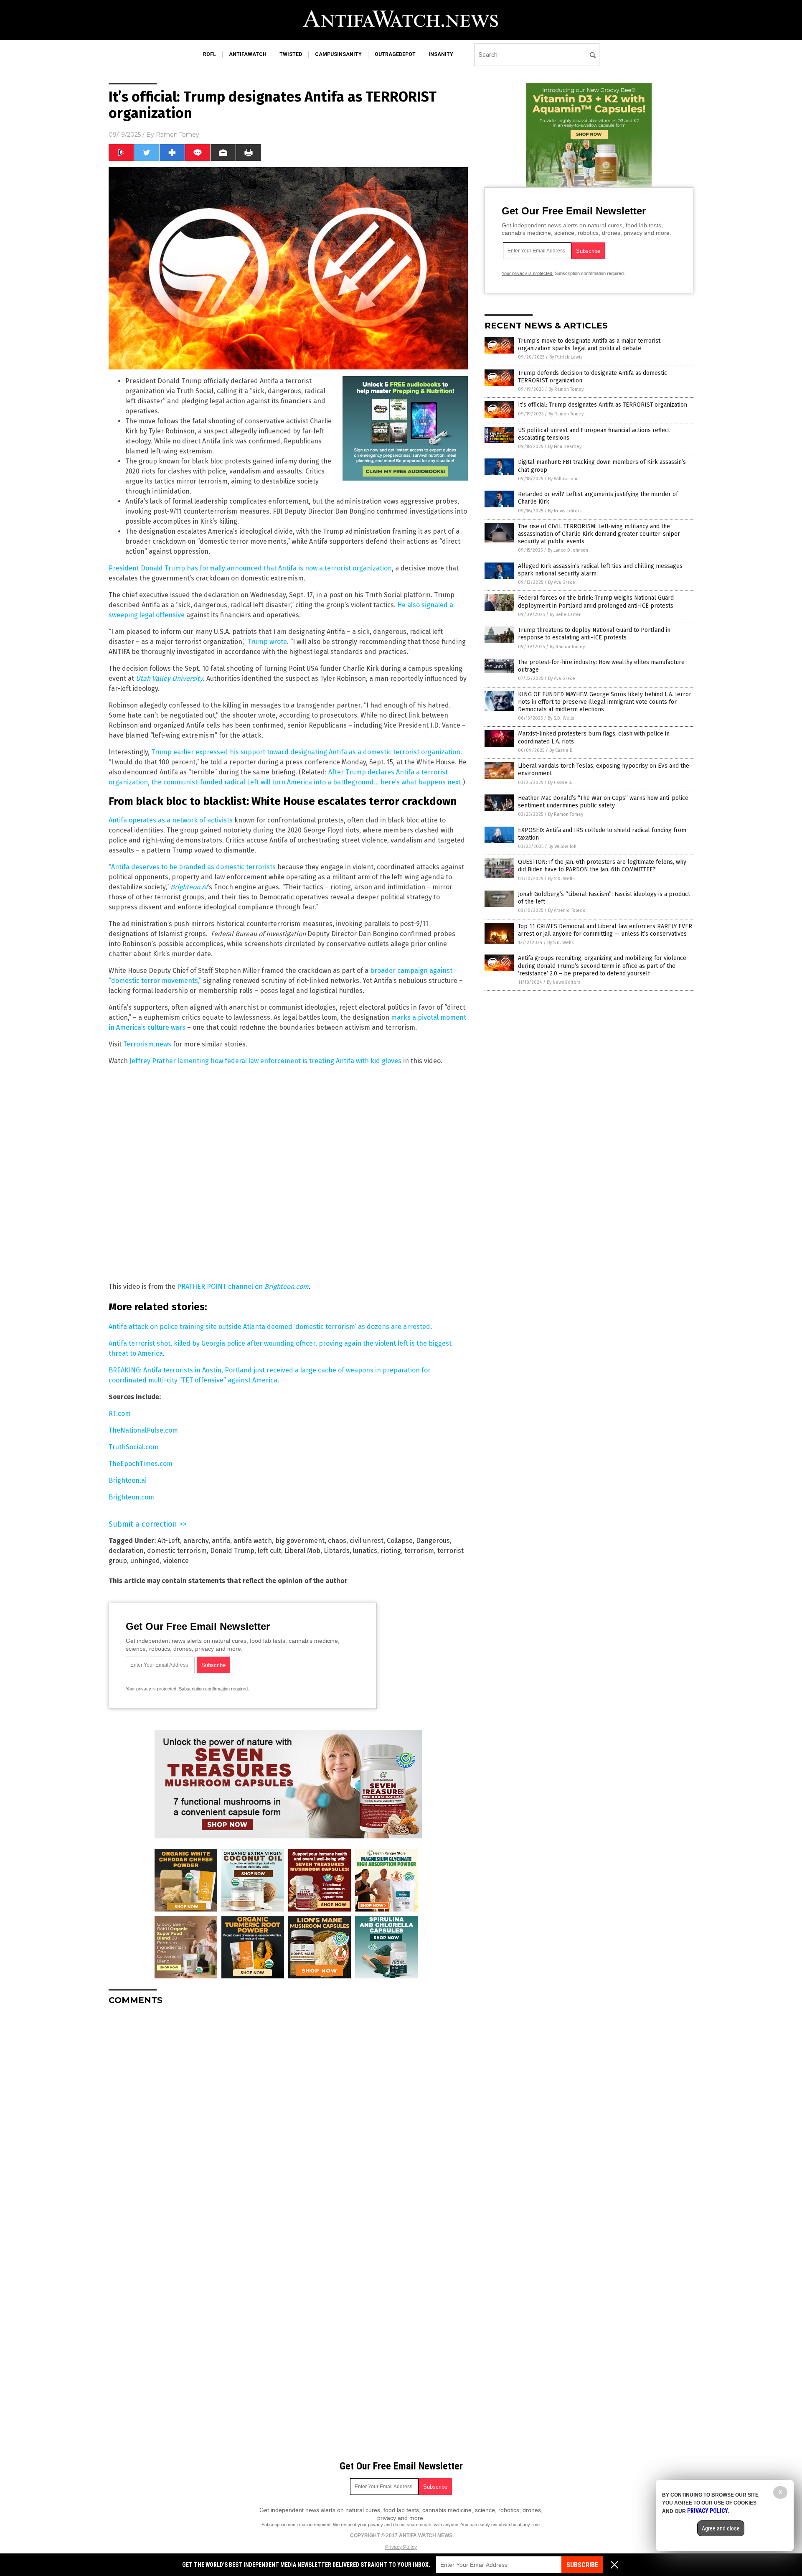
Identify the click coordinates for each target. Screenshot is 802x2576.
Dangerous (433, 1541)
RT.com (120, 1414)
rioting (391, 1551)
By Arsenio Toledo (567, 910)
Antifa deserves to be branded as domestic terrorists (193, 867)
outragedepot (395, 54)
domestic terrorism (177, 1551)
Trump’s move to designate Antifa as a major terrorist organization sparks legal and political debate (589, 345)
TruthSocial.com (133, 1447)
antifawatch (248, 54)
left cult (269, 1551)
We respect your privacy (358, 2525)
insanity (441, 54)
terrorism (419, 1551)
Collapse (400, 1541)
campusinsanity (338, 54)
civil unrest (367, 1541)
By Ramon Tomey (566, 389)
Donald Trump (232, 1551)
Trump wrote (267, 642)
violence (176, 1561)
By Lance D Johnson (568, 550)
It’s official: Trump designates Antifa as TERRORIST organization (603, 405)
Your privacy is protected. (152, 1689)
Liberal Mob (302, 1551)
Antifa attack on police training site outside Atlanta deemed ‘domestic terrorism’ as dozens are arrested (269, 1327)
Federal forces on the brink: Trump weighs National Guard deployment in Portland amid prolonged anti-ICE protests (596, 602)
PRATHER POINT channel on (243, 1287)
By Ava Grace (562, 582)
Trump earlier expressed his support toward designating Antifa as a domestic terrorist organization (306, 752)
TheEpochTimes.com (141, 1464)
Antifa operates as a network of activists (171, 820)
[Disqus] (288, 2116)
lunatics (365, 1551)
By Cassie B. (561, 750)
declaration (126, 1551)
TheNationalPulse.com (143, 1430)
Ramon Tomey (178, 135)
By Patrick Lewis (566, 357)
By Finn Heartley (565, 447)
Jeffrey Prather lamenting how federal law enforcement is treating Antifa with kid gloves (265, 1061)
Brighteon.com (131, 1497)
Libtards (337, 1551)
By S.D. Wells (561, 718)
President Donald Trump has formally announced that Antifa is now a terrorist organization (250, 568)
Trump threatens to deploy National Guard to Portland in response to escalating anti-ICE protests (594, 634)
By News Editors (565, 511)
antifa (221, 1541)
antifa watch (253, 1541)
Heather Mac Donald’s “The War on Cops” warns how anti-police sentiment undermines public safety (603, 802)
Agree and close (721, 2528)
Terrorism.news (147, 1044)
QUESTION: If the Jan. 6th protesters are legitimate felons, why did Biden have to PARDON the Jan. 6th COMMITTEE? (602, 866)
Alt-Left (169, 1541)
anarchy (196, 1541)
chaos (337, 1541)
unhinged (145, 1561)
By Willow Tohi (563, 479)
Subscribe (582, 2565)
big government (300, 1541)
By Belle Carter (565, 615)
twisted (291, 54)
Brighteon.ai (128, 1480)
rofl (209, 54)
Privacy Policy (401, 2547)
